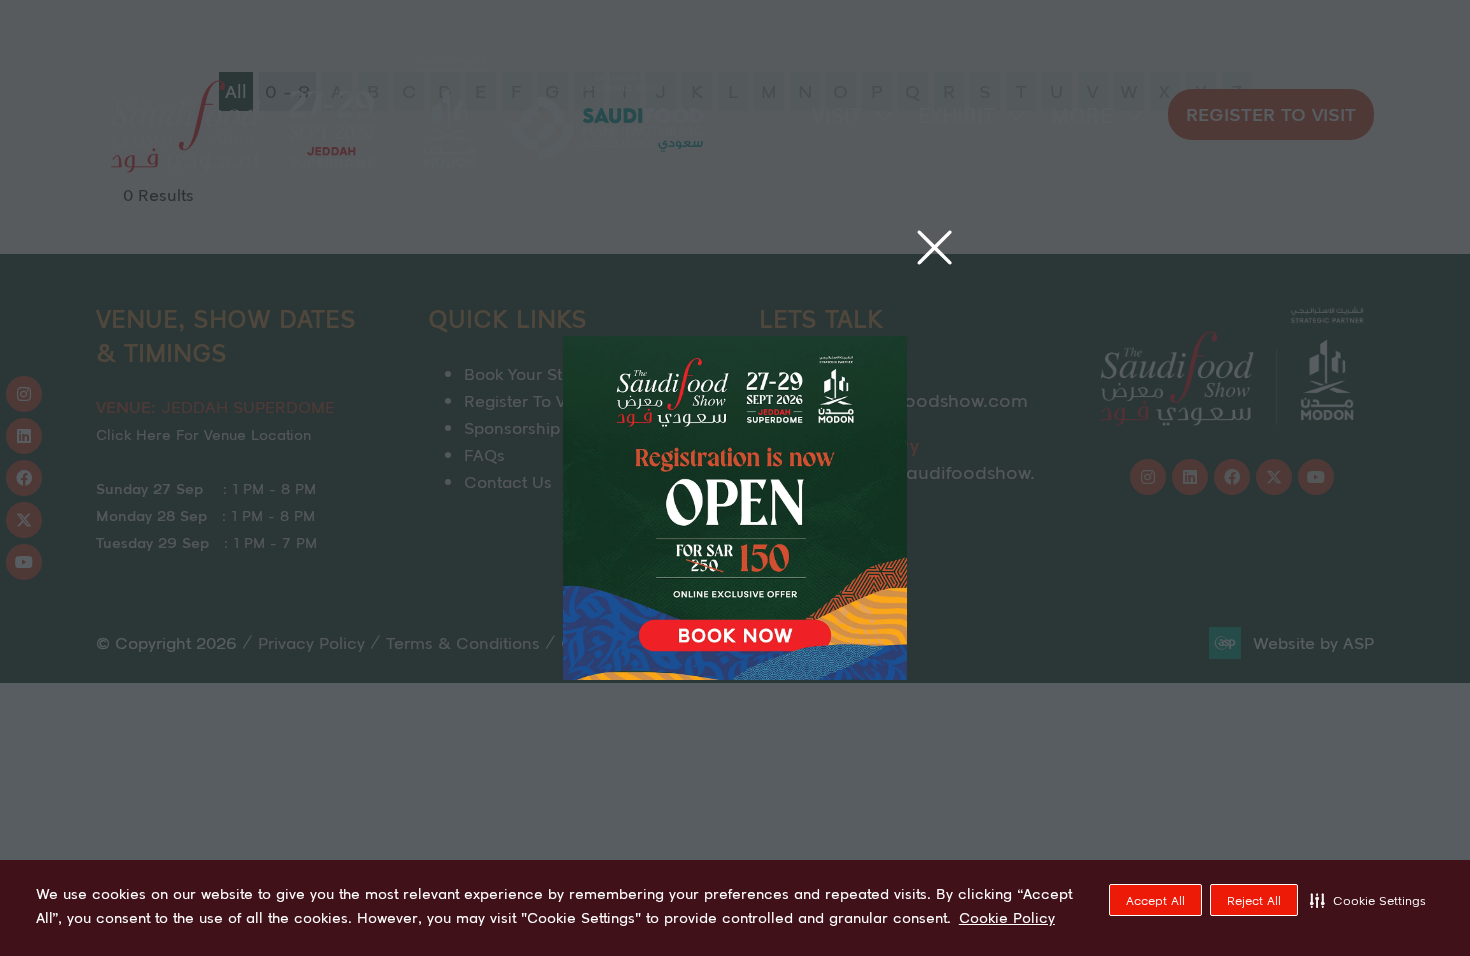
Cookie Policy (1007, 918)
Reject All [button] (1254, 900)
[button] (1368, 900)
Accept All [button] (1155, 900)
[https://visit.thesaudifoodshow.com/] (735, 673)
